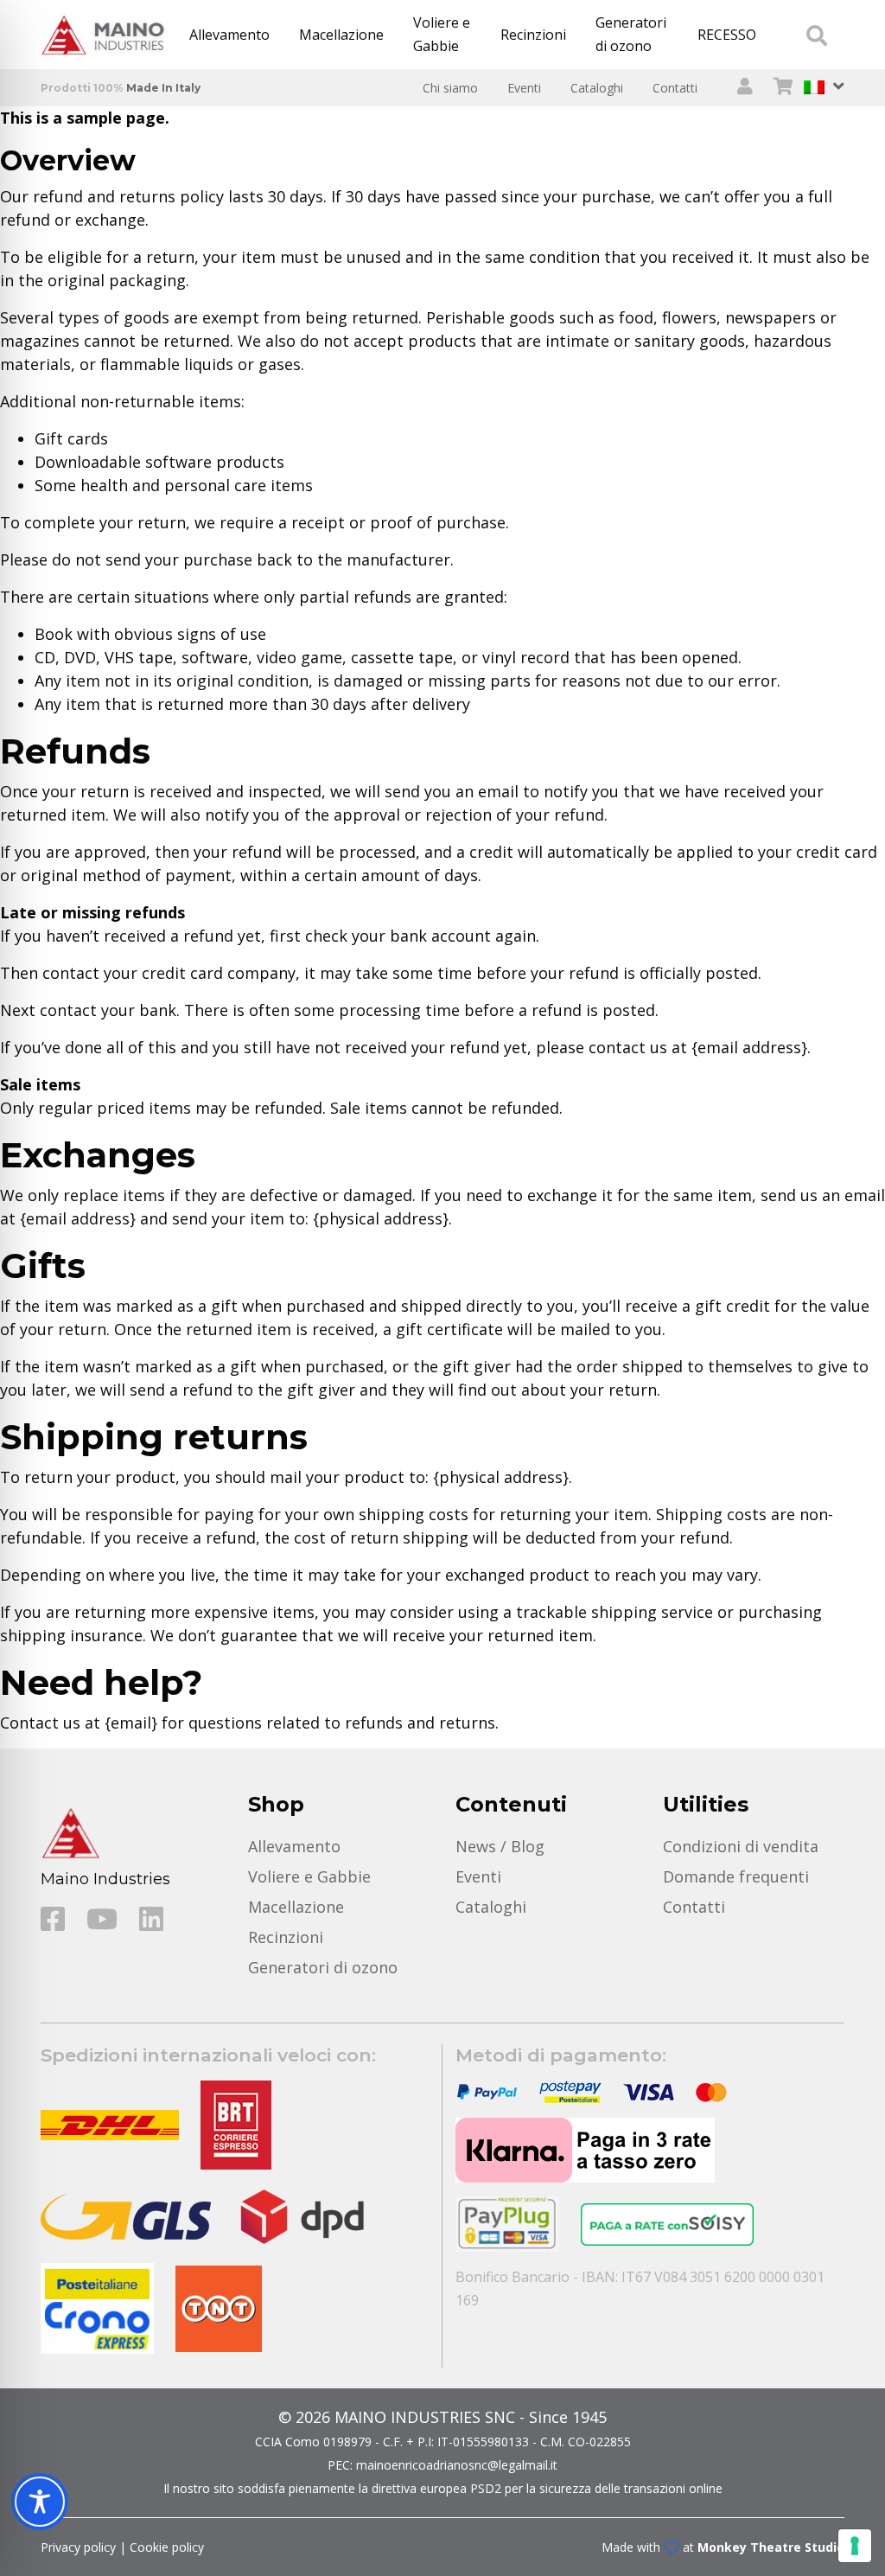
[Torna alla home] (108, 35)
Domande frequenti (736, 1876)
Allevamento (229, 35)
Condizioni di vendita (741, 1846)
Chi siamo (450, 88)
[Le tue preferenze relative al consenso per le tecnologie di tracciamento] (855, 2546)
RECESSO (727, 35)
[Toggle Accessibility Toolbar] (40, 2502)
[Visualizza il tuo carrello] (783, 88)
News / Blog (500, 1846)
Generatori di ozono (631, 34)
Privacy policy (78, 2547)
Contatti (675, 88)
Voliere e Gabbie (442, 34)
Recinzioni (533, 35)
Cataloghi (597, 88)
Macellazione (341, 35)
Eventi (524, 88)
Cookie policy (167, 2547)
